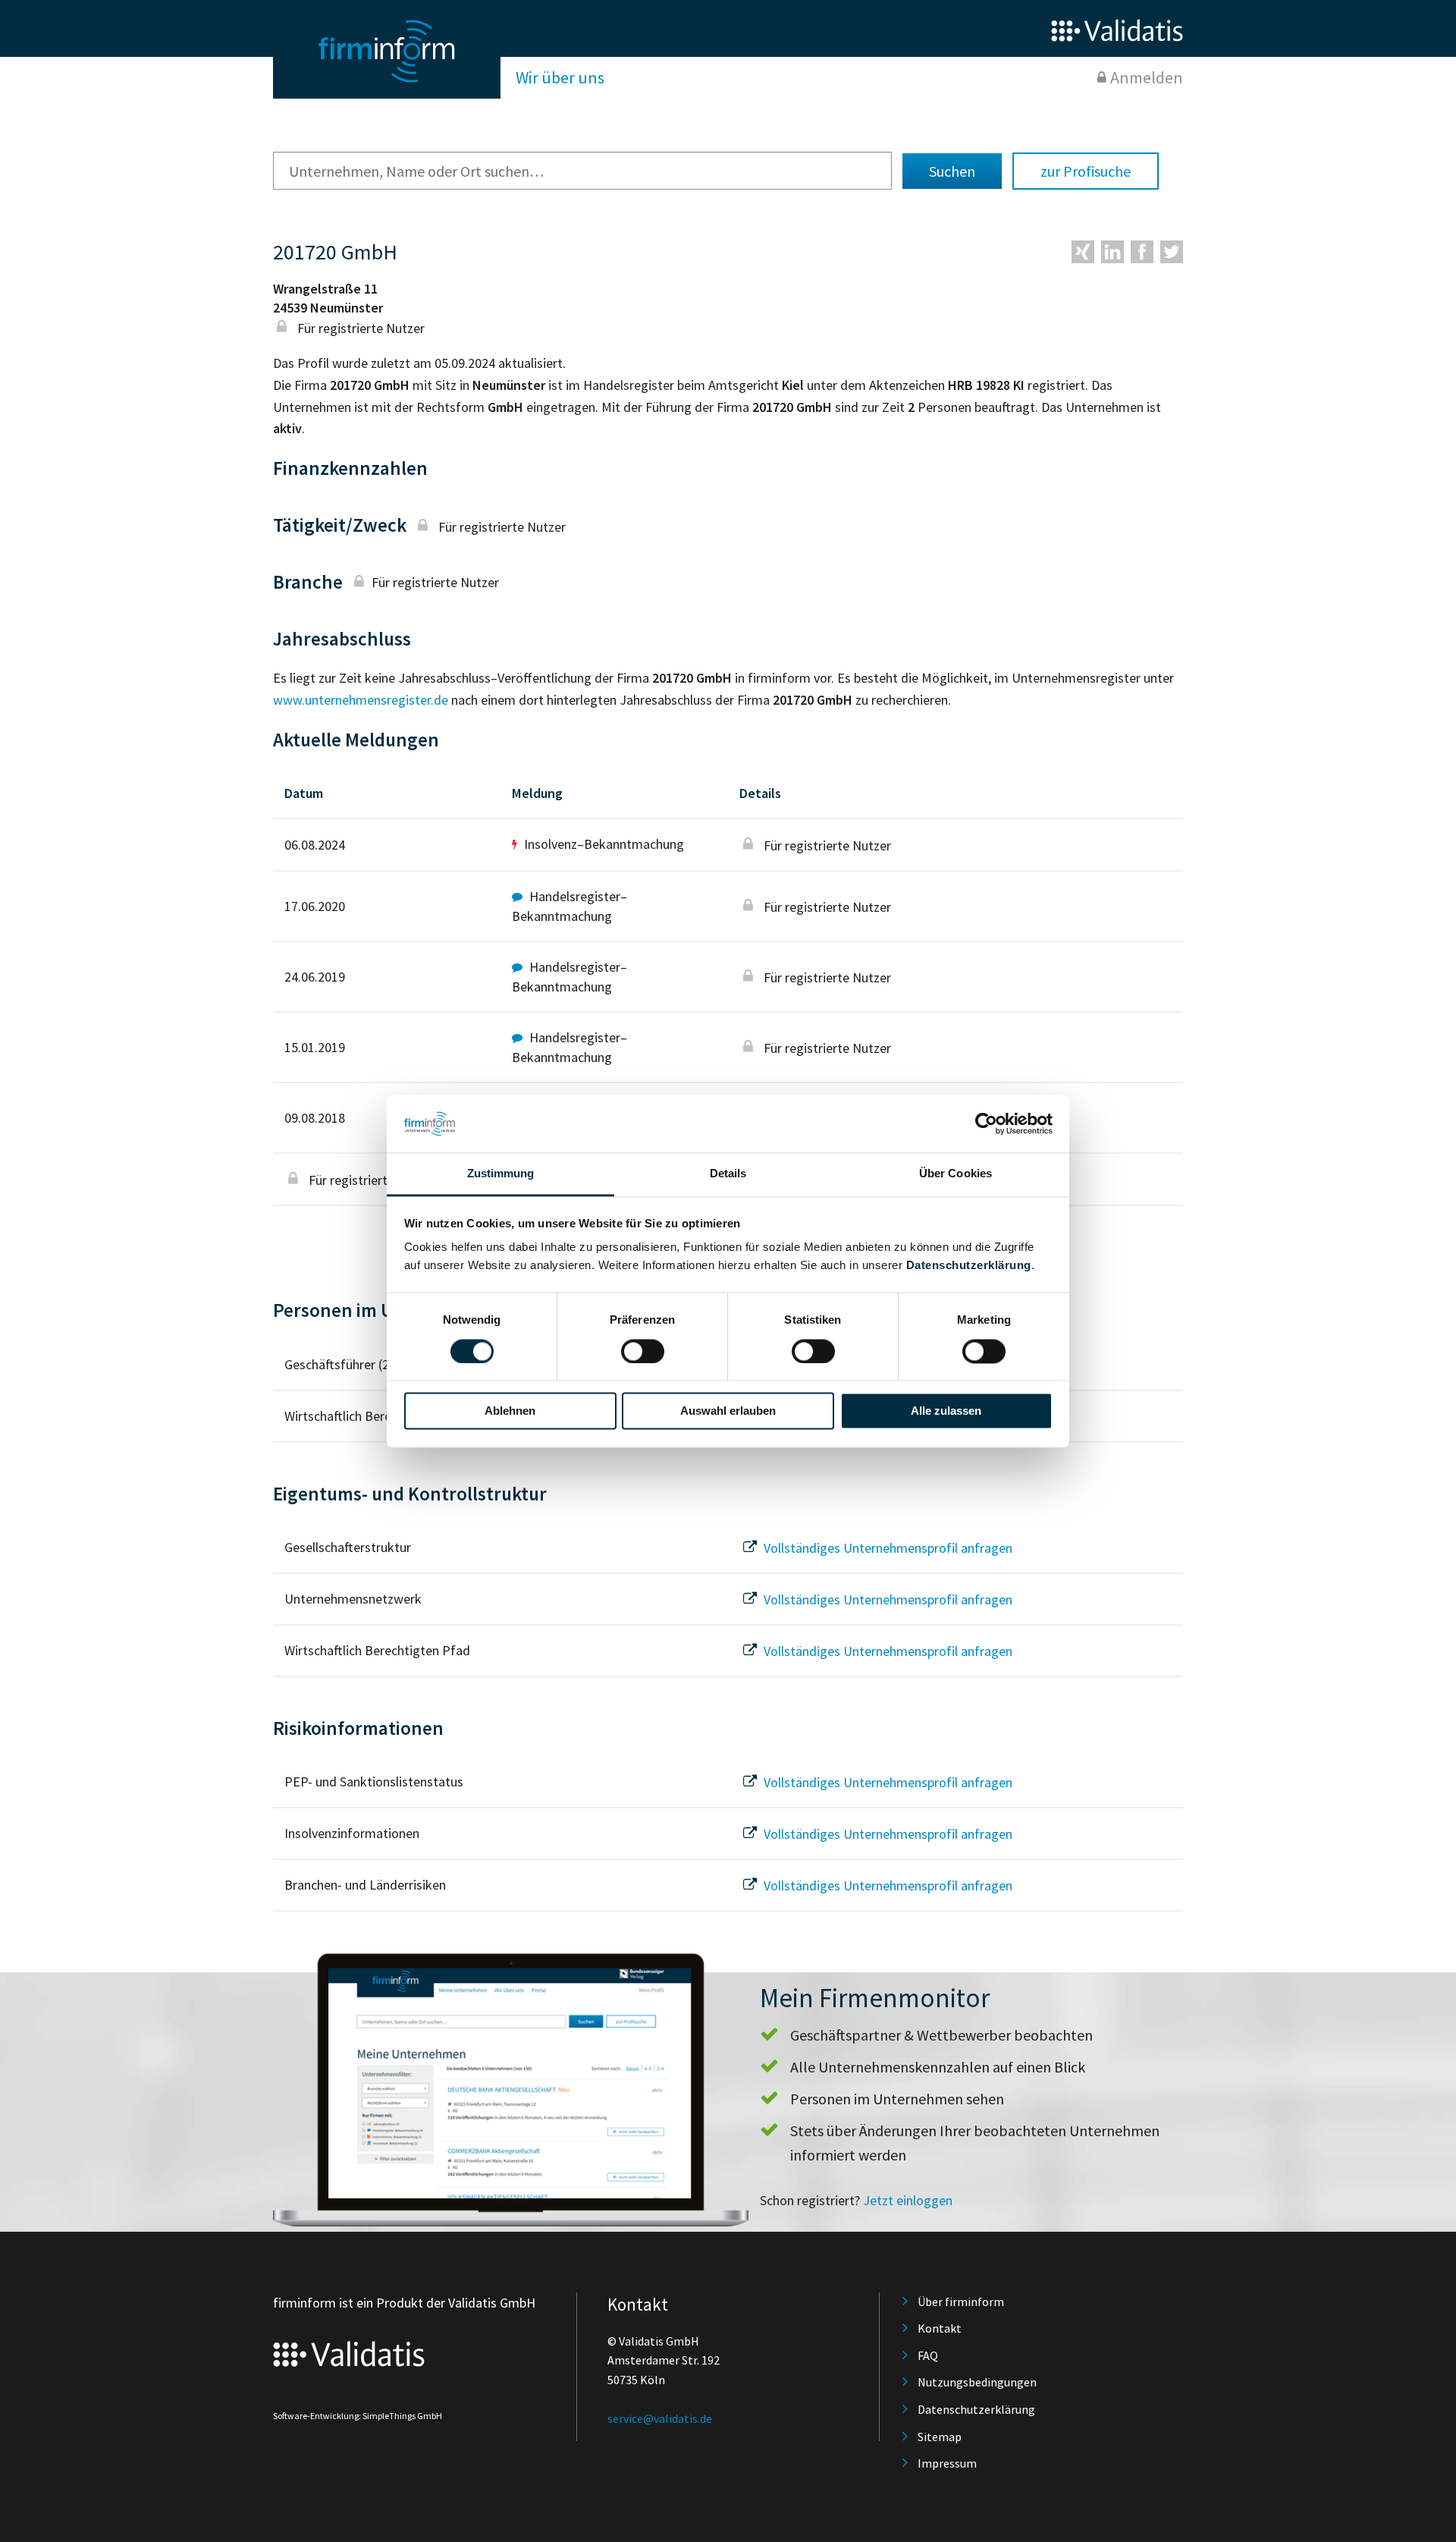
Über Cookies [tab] (955, 1174)
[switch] (643, 1351)
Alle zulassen (946, 1411)
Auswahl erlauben (728, 1411)
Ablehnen (510, 1411)
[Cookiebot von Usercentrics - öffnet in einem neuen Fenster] (986, 1123)
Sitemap (940, 2437)
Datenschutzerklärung (969, 1266)
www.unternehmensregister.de (361, 700)
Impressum (947, 2463)
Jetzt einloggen (908, 2200)
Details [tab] (728, 1174)
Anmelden (1147, 77)
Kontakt (940, 2328)
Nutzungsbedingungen (977, 2382)
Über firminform (961, 2302)
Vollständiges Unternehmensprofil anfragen (886, 1548)
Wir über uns (560, 77)
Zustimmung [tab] (501, 1174)
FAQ (928, 2355)
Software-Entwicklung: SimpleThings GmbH (358, 2416)
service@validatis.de (660, 2418)
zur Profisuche (1086, 171)
